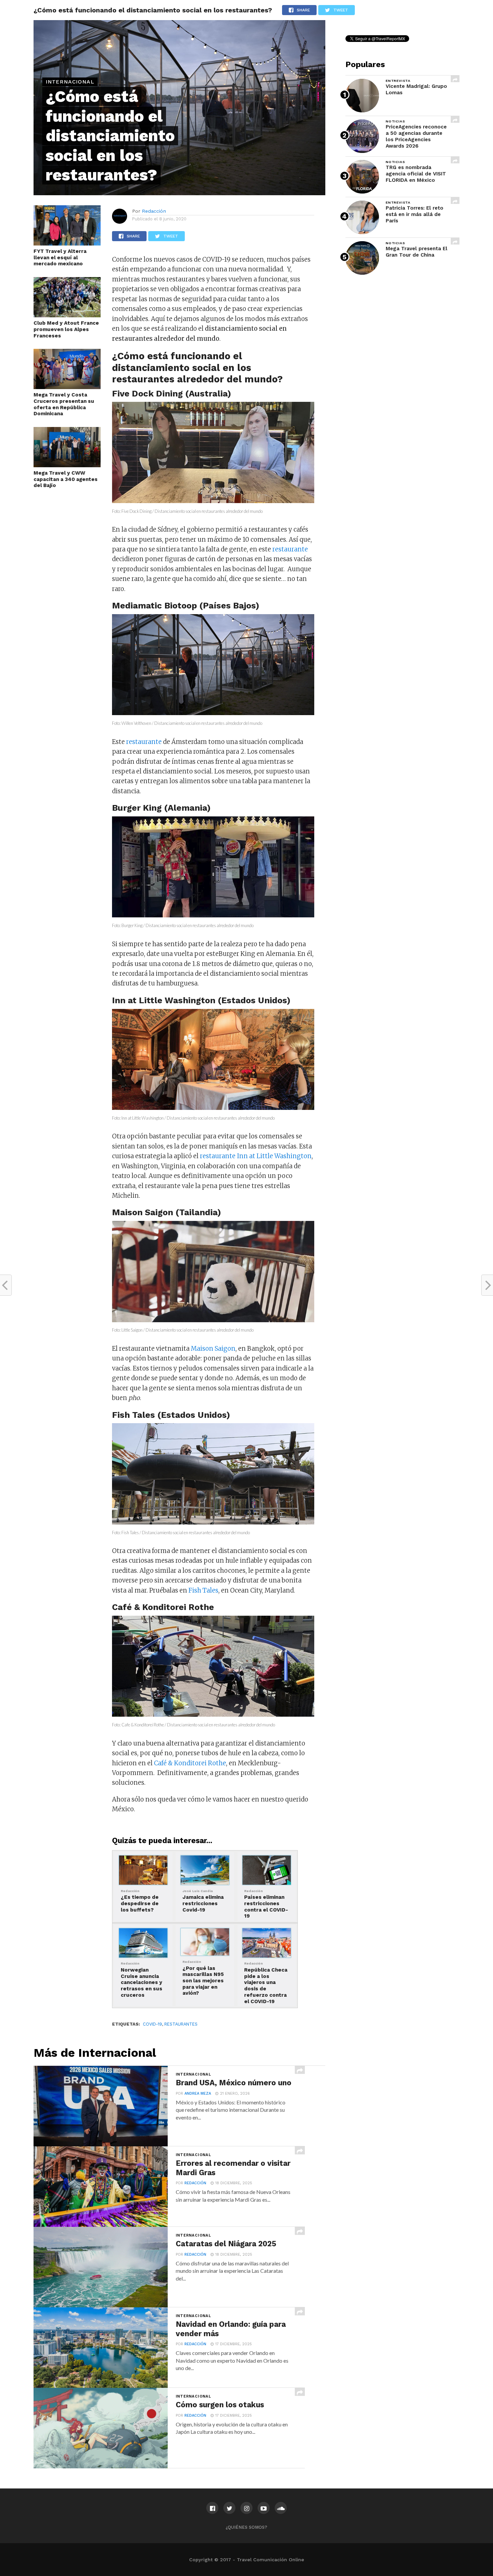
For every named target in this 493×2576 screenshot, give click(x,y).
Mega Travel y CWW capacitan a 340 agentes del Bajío (66, 479)
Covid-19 (152, 2024)
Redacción (154, 211)
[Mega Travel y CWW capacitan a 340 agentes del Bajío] (67, 465)
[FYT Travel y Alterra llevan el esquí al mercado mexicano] (67, 244)
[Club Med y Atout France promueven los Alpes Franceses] (67, 315)
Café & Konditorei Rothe (190, 1763)
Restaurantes (181, 2024)
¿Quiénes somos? (246, 2527)
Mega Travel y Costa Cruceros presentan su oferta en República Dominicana (64, 404)
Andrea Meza (198, 2094)
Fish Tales (203, 1590)
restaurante (290, 549)
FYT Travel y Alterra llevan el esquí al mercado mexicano (60, 257)
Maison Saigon (213, 1349)
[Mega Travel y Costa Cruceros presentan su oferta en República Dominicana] (67, 387)
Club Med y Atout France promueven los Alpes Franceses (66, 329)
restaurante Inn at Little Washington (256, 1156)
